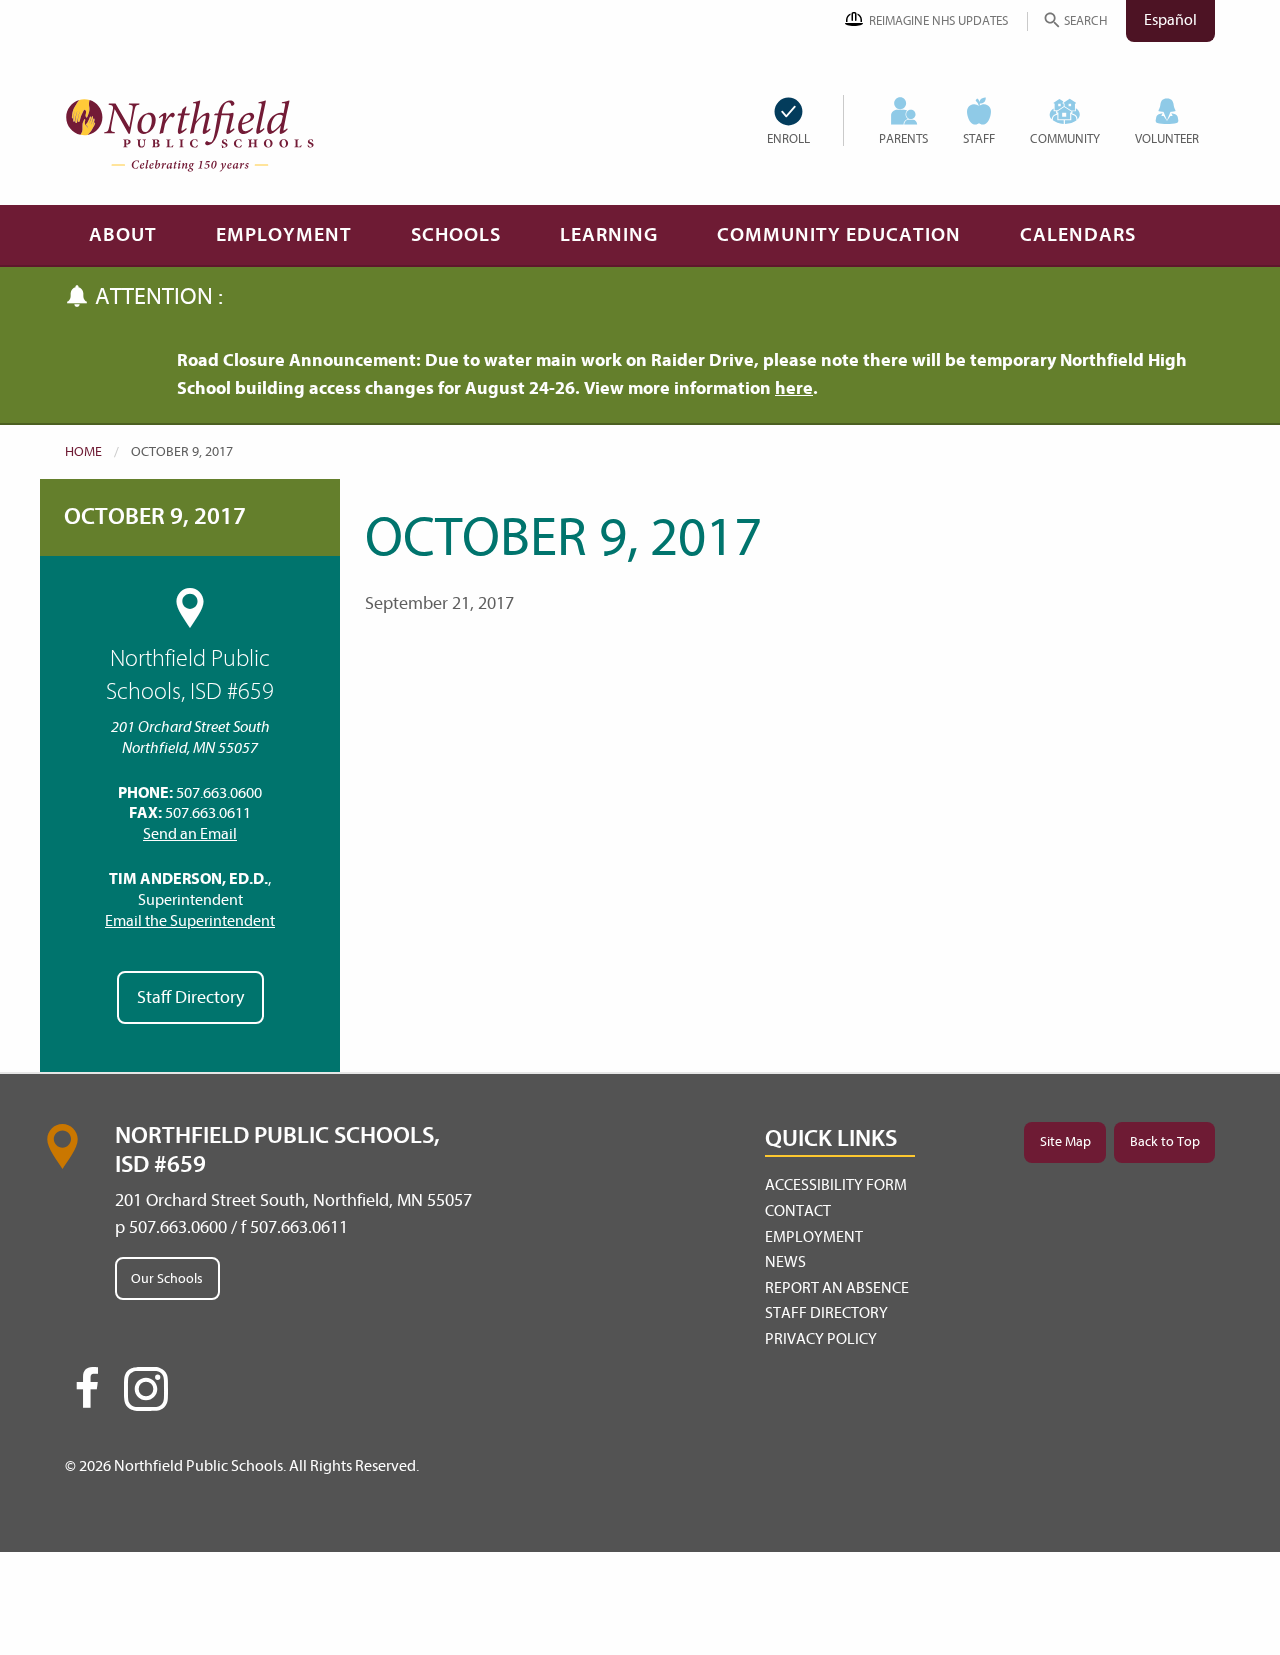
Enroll (788, 138)
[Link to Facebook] (87, 1397)
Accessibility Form (836, 1185)
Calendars (1078, 234)
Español (1170, 20)
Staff (979, 138)
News (785, 1262)
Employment (284, 234)
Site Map (1065, 1141)
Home (83, 451)
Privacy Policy (821, 1339)
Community (1065, 138)
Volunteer (1167, 138)
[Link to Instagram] (146, 1389)
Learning (609, 234)
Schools (456, 234)
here (794, 388)
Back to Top (1165, 1141)
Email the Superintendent (190, 921)
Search (1085, 20)
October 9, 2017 (155, 516)
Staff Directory (190, 997)
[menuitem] (805, 120)
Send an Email (190, 834)
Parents (903, 138)
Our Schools (167, 1278)
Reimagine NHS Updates (938, 20)
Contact (798, 1211)
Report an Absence (837, 1288)
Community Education (839, 234)
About (123, 234)
